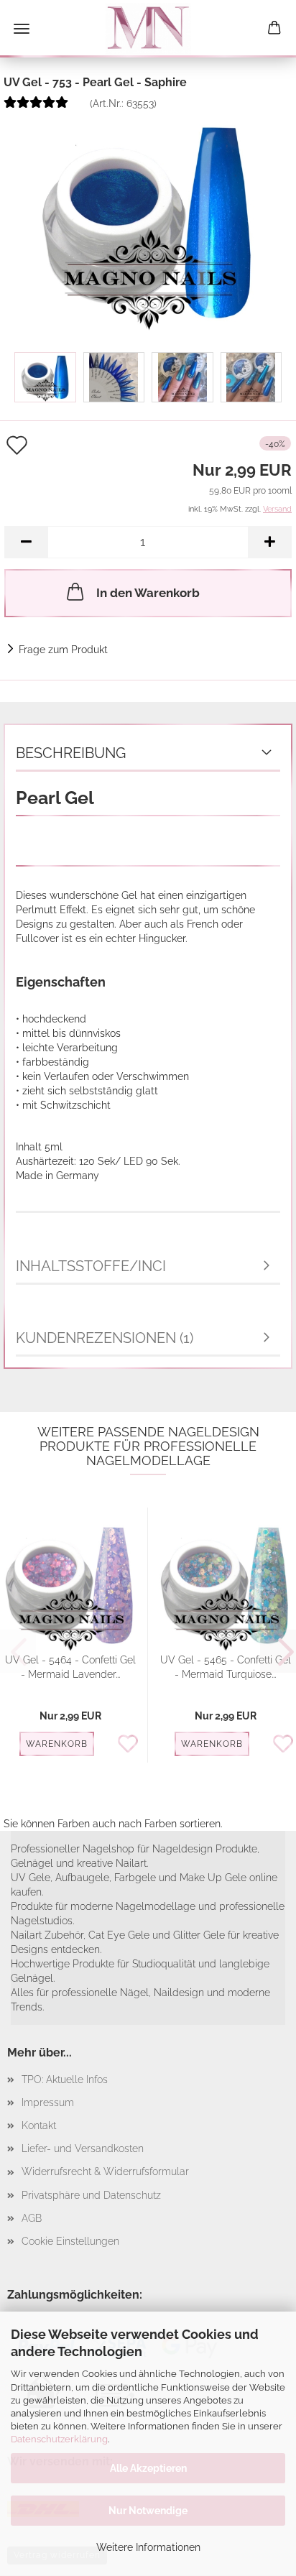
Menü (22, 29)
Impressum (48, 2102)
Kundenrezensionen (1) (105, 1338)
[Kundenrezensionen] (36, 108)
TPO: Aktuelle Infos (65, 2079)
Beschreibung (71, 753)
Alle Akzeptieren (148, 2468)
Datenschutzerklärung (59, 2439)
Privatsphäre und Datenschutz (91, 2195)
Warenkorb (57, 1744)
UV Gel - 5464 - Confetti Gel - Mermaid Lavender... (70, 1667)
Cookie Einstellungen (70, 2241)
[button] (26, 542)
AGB (32, 2218)
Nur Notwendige (148, 2511)
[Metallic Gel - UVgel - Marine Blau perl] (148, 221)
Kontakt (39, 2125)
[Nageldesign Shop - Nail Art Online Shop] (148, 29)
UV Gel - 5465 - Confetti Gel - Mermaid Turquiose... (226, 1667)
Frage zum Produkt (63, 650)
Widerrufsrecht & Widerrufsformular (105, 2171)
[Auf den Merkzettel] (132, 1745)
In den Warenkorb (148, 593)
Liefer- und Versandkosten (83, 2148)
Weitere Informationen (148, 2547)
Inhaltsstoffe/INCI (91, 1266)
